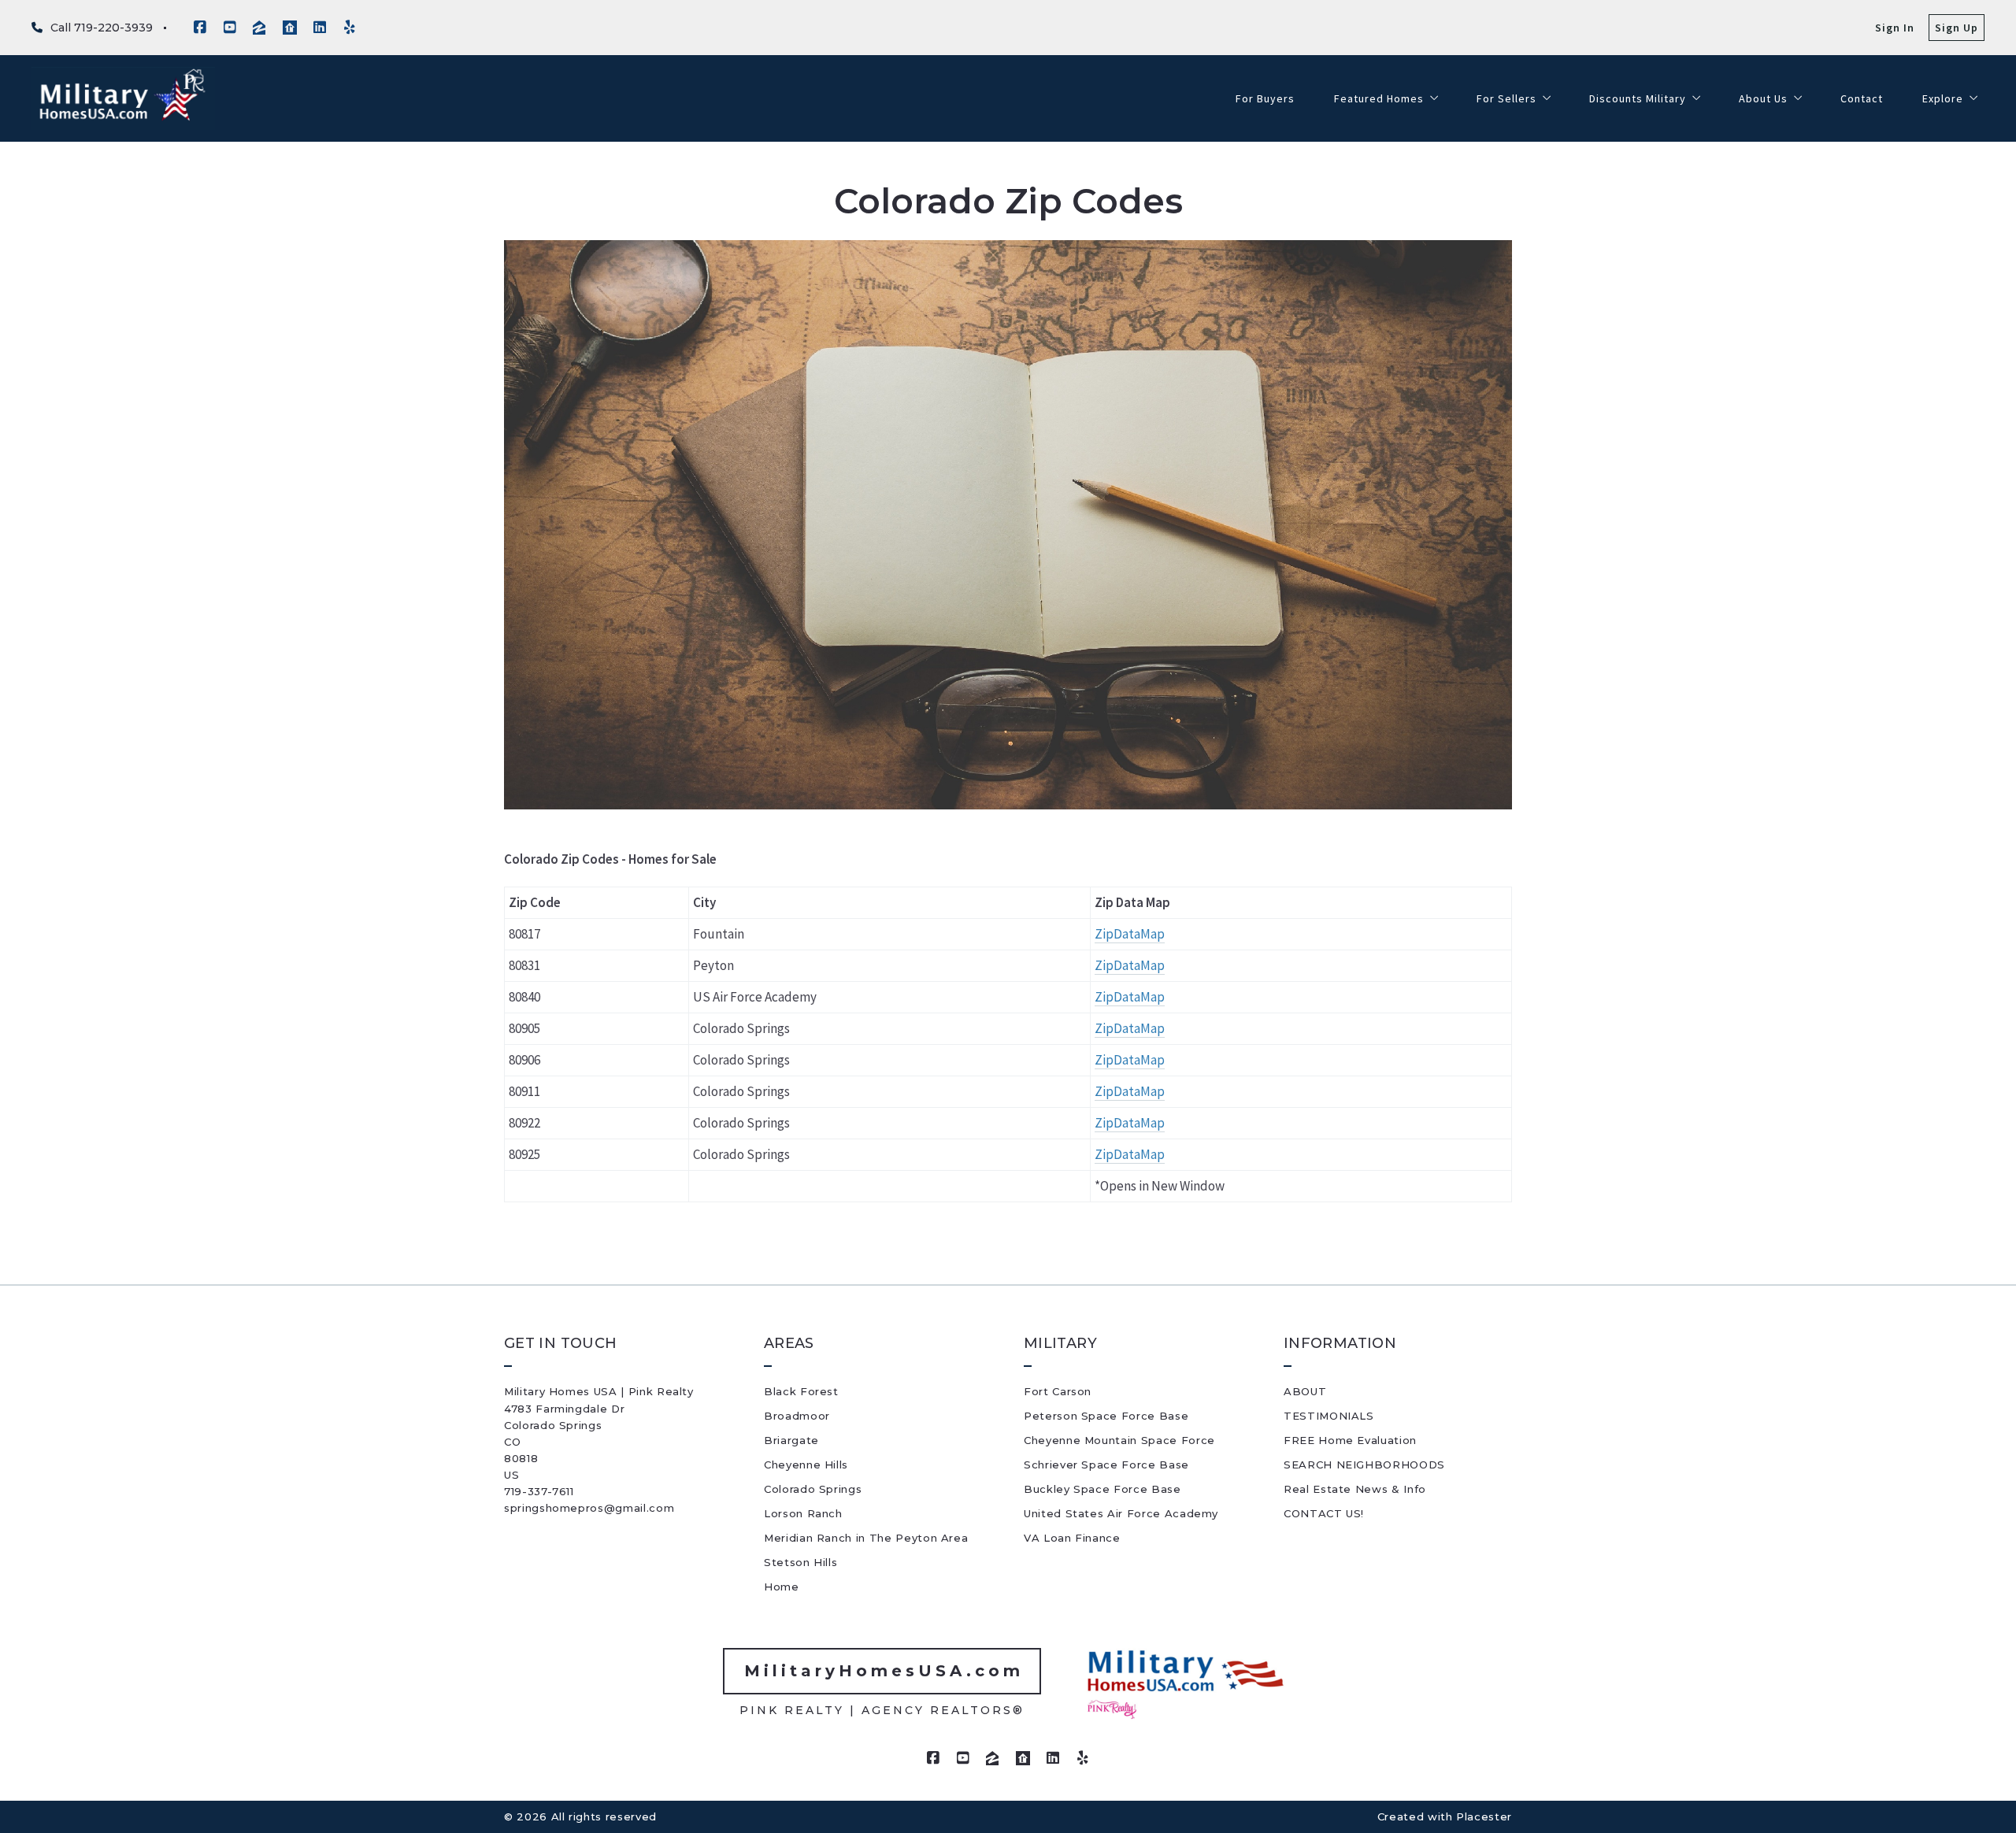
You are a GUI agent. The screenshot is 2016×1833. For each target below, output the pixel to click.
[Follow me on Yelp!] (350, 28)
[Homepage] (123, 98)
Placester (1484, 1816)
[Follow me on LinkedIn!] (320, 28)
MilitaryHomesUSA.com (884, 1671)
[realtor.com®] (290, 28)
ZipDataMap (1130, 965)
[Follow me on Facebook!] (200, 28)
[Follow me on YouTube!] (230, 28)
